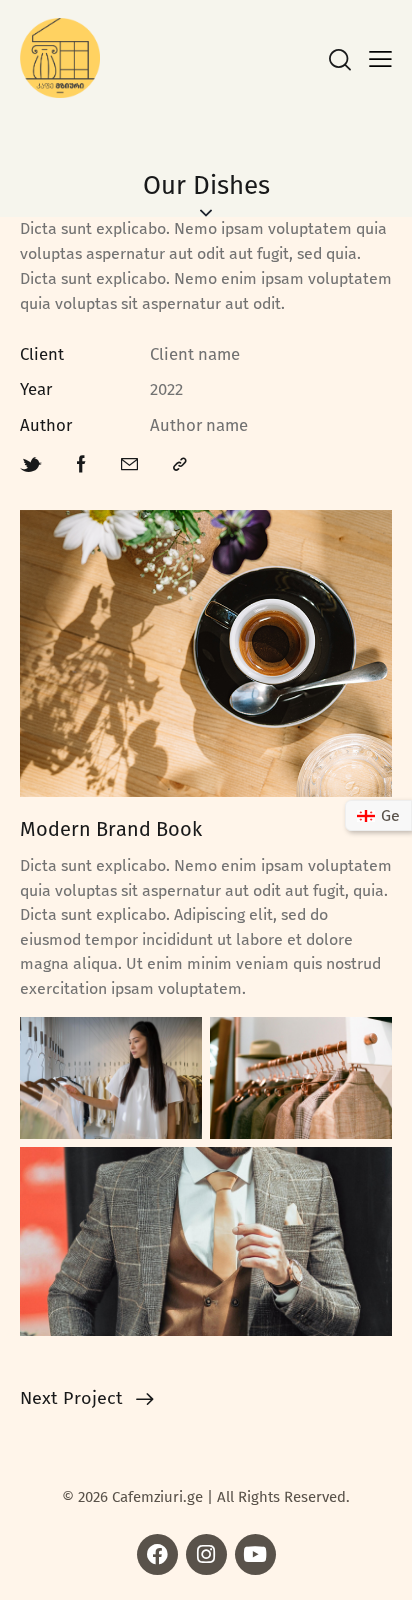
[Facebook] (157, 1554)
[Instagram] (206, 1554)
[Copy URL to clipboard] (180, 465)
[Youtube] (255, 1554)
